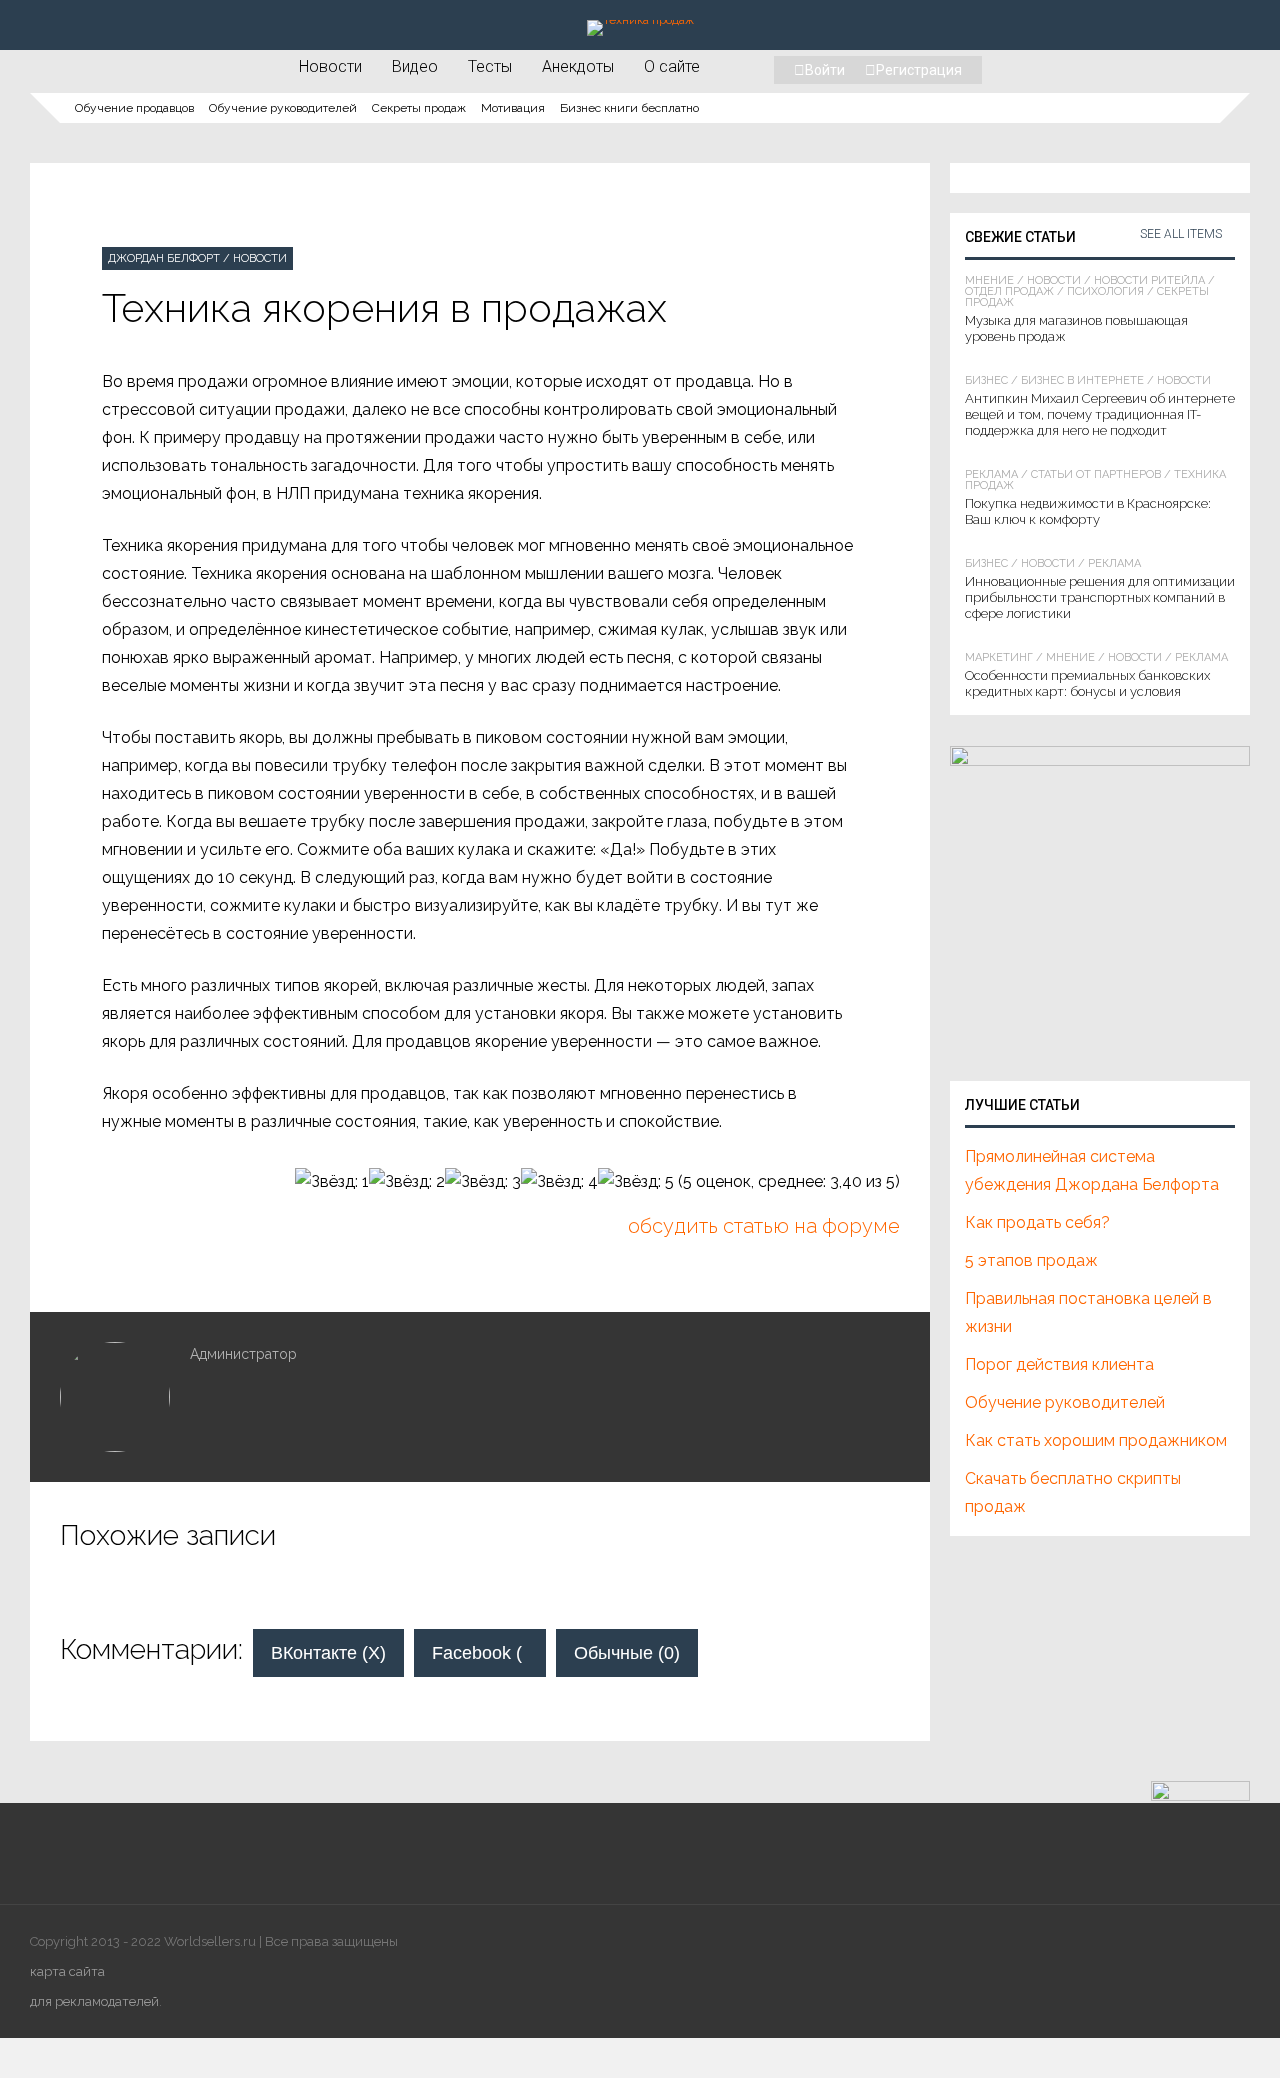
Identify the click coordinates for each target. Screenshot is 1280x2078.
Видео (415, 66)
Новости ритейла (1149, 280)
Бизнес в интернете (1082, 380)
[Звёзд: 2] (407, 1182)
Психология (1105, 291)
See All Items (1181, 234)
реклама (991, 474)
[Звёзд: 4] (559, 1182)
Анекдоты (578, 66)
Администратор (243, 1354)
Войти (825, 70)
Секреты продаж (419, 108)
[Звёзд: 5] (636, 1182)
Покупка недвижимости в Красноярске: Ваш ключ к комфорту (1088, 511)
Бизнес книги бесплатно (629, 108)
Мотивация (513, 108)
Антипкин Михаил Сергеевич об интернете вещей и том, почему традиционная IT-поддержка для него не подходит (1100, 414)
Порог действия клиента (1059, 1364)
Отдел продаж (1009, 291)
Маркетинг (999, 657)
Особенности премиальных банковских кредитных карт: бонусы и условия (1087, 683)
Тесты (490, 66)
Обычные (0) (627, 1653)
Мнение (989, 280)
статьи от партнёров (1096, 474)
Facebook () (489, 1653)
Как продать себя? (1037, 1222)
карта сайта (67, 1971)
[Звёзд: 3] (483, 1182)
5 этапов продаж (1031, 1260)
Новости (330, 66)
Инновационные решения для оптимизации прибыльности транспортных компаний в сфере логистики (1100, 597)
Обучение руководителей (283, 108)
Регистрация (919, 70)
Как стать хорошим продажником (1096, 1440)
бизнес (986, 380)
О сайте (672, 66)
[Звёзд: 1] (332, 1182)
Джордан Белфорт (164, 258)
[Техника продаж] (640, 20)
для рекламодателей (94, 2001)
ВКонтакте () (328, 1653)
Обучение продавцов (134, 108)
